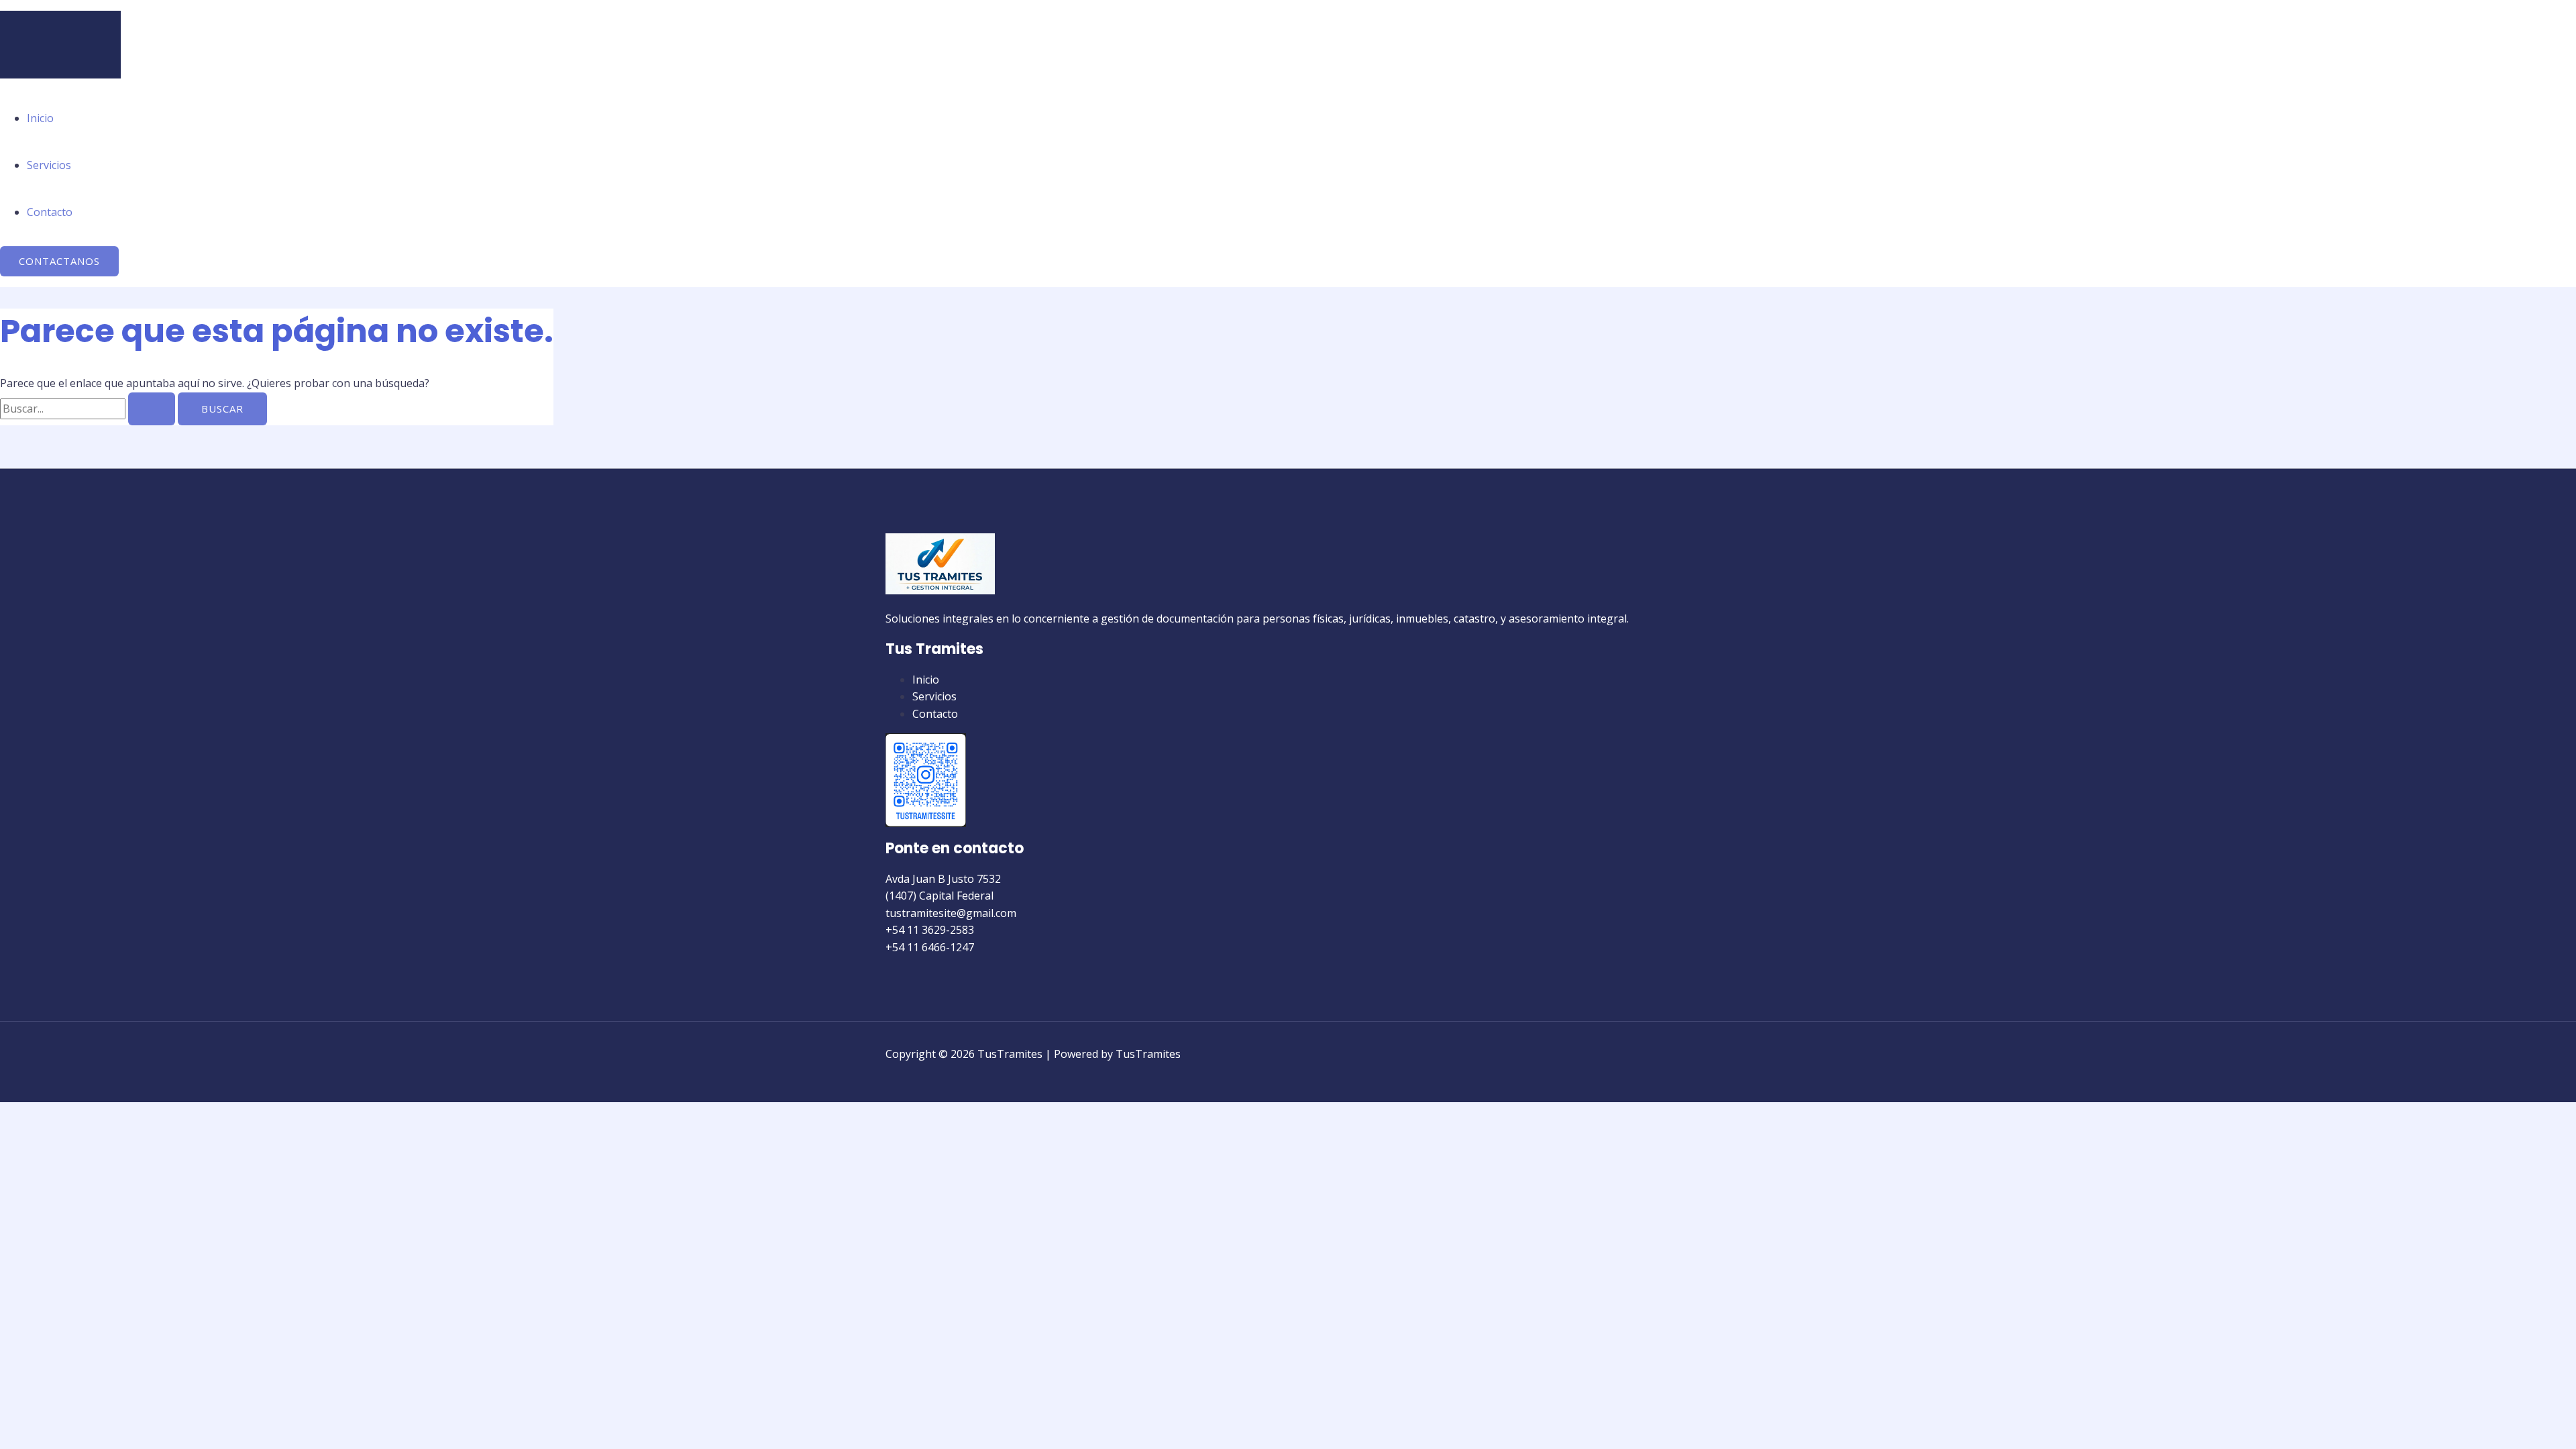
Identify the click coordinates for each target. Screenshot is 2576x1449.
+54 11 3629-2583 (930, 930)
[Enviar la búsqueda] (152, 409)
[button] (59, 261)
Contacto (50, 212)
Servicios (49, 165)
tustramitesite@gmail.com (951, 913)
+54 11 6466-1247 (930, 947)
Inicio (40, 118)
